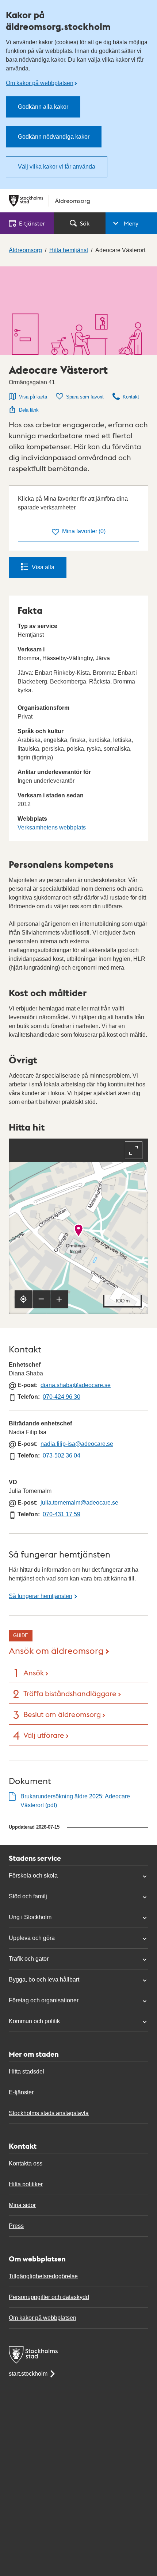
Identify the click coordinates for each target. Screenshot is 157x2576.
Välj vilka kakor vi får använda (57, 167)
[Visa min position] (23, 1299)
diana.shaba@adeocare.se (76, 1385)
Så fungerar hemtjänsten (41, 1596)
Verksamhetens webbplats (52, 827)
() (84, 531)
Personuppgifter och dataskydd (49, 2297)
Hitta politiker (26, 2184)
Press (16, 2226)
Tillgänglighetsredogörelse (43, 2276)
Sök (85, 223)
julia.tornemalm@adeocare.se (79, 1503)
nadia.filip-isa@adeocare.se (77, 1444)
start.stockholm (28, 2374)
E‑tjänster (32, 223)
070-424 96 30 (62, 1397)
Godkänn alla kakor (43, 107)
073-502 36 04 (62, 1456)
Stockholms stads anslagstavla (49, 2113)
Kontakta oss (26, 2163)
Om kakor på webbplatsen (40, 83)
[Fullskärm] (134, 1150)
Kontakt (131, 397)
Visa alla (43, 567)
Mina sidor (22, 2205)
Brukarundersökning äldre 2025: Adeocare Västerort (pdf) (75, 1801)
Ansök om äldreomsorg (56, 1650)
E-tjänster (21, 2092)
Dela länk (29, 410)
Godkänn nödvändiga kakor (54, 137)
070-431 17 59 (62, 1514)
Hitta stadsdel (26, 2071)
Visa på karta (33, 397)
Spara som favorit (85, 397)
